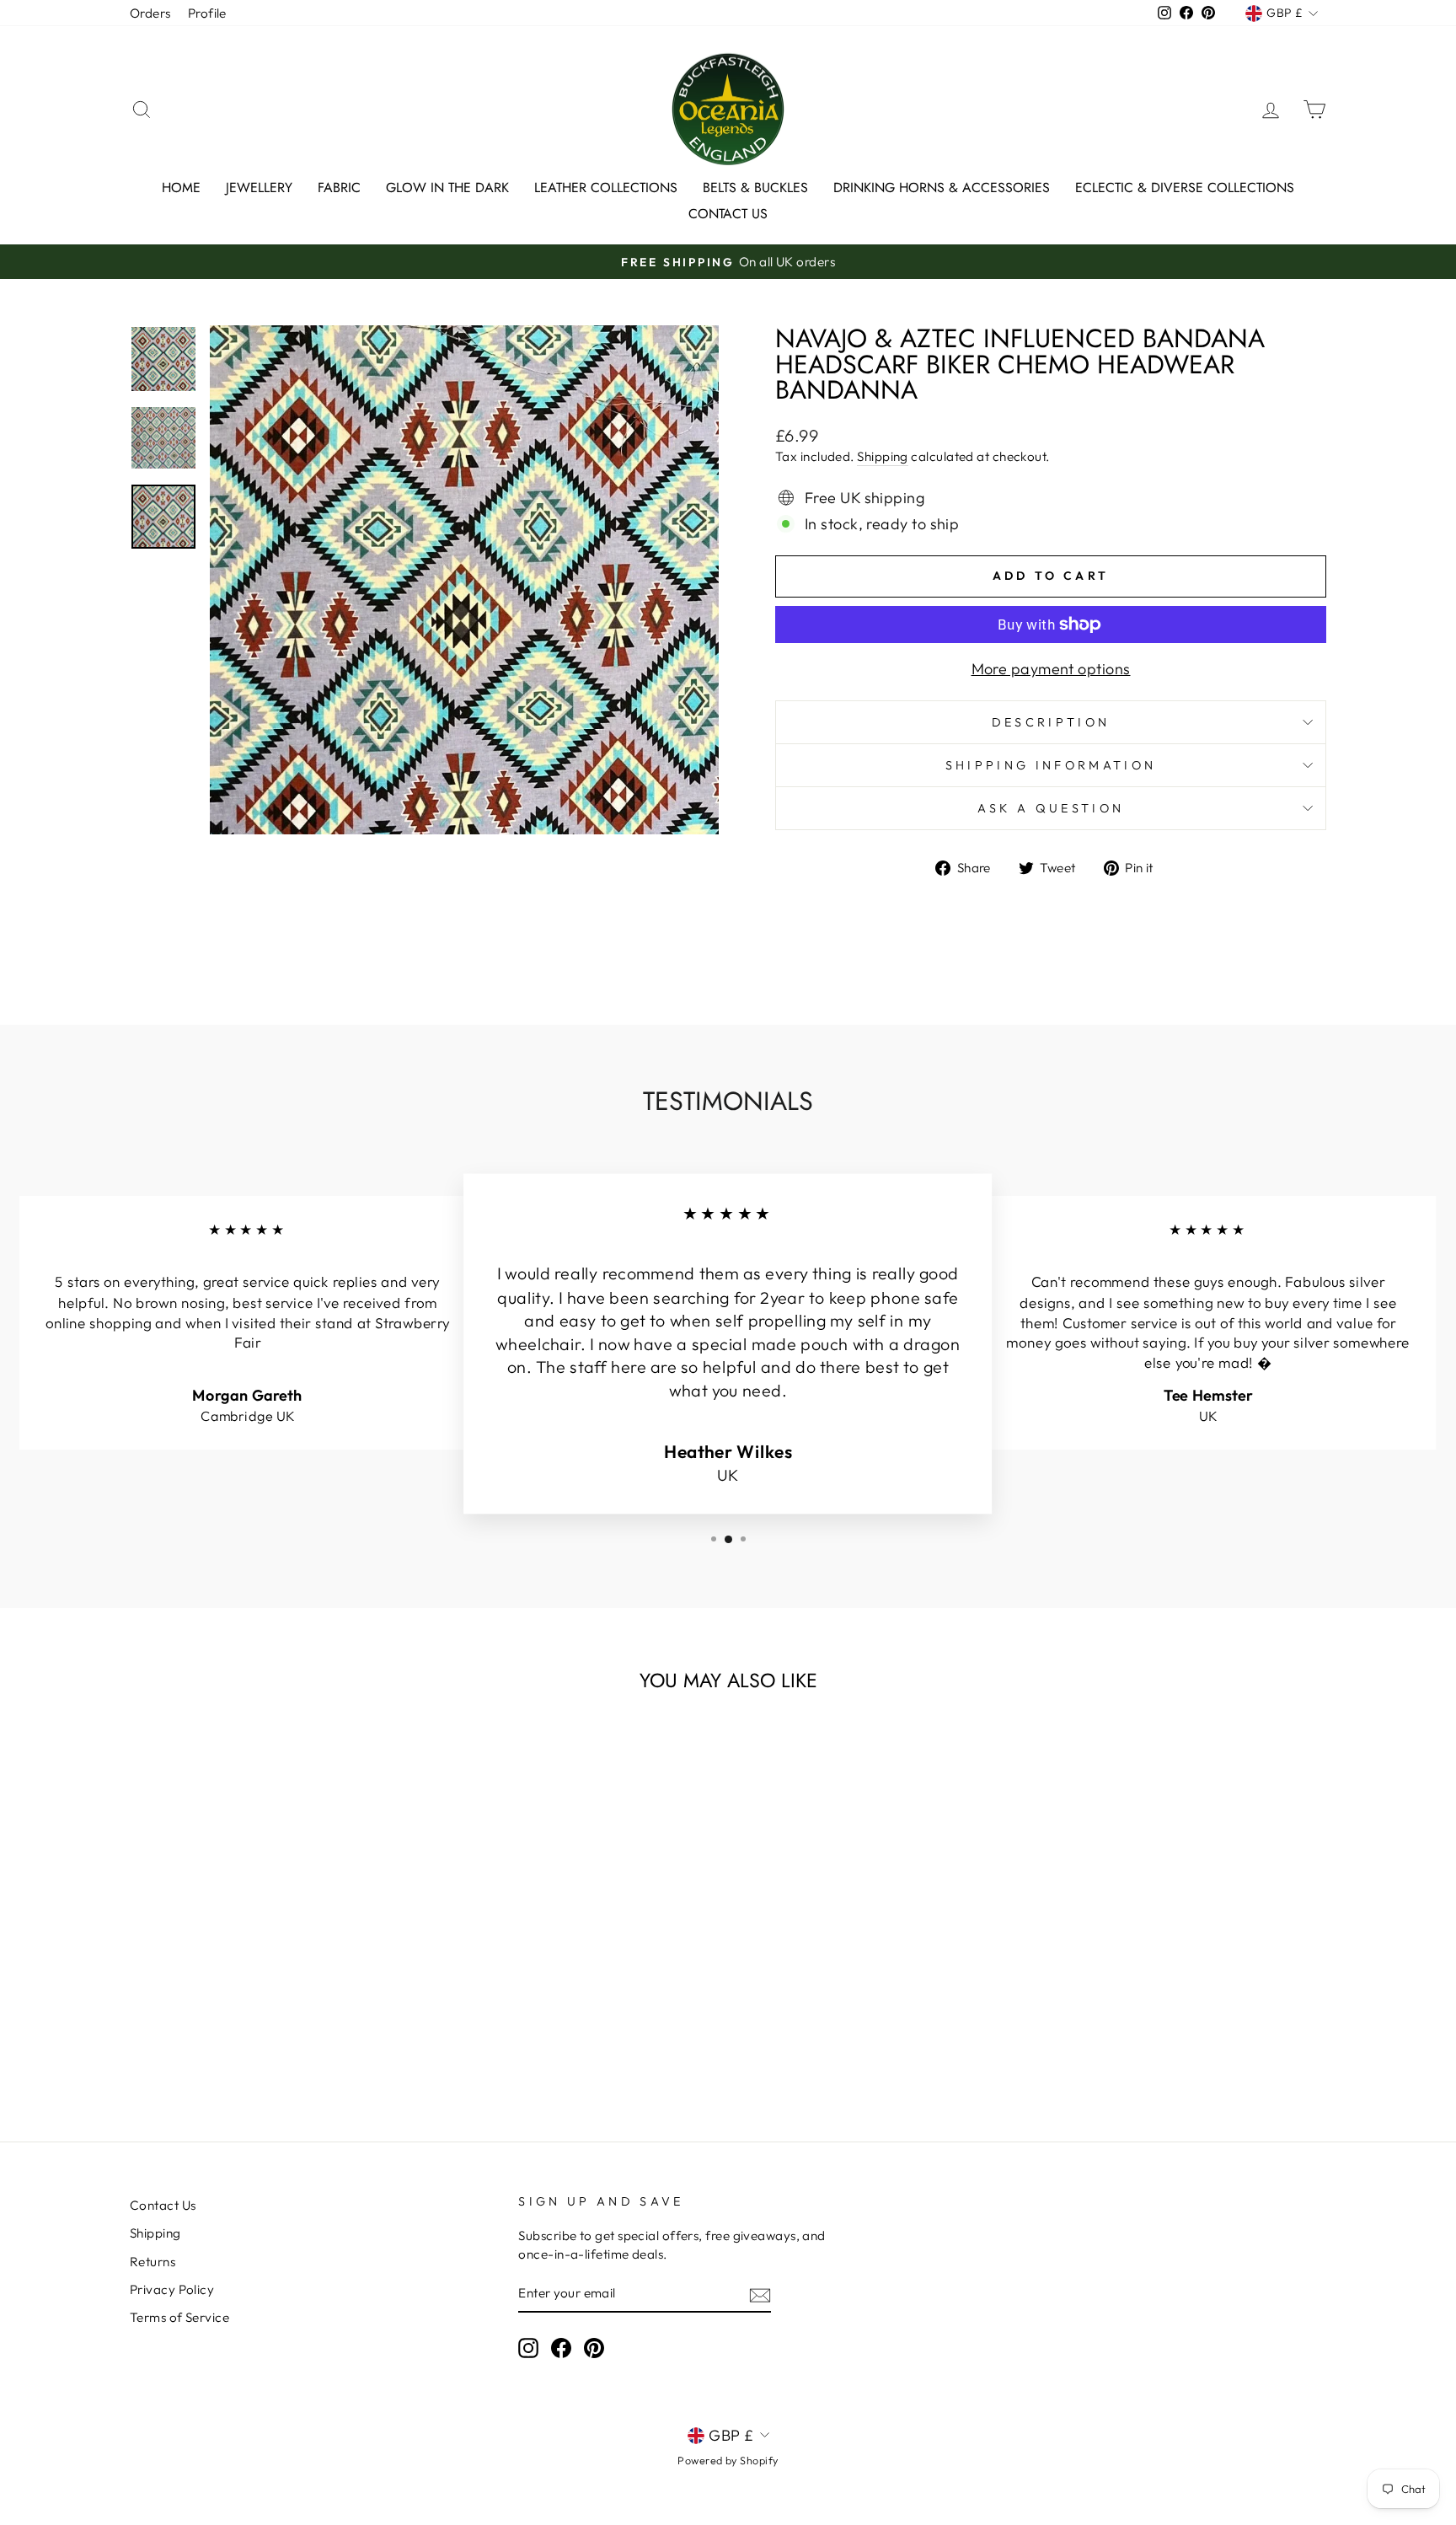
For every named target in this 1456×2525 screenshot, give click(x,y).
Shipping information (1051, 765)
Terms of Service (179, 2317)
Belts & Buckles (755, 188)
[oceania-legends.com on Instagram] (528, 2348)
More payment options (1051, 669)
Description (1051, 722)
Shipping (883, 456)
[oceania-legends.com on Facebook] (561, 2348)
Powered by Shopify (728, 2460)
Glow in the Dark (447, 188)
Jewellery (259, 188)
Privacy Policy (172, 2289)
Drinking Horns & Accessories (942, 188)
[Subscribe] (760, 2294)
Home (181, 188)
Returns (153, 2262)
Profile (207, 13)
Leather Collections (606, 188)
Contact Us (728, 214)
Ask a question (1051, 808)
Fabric (339, 188)
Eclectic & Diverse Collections (1185, 188)
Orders (150, 13)
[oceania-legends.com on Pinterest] (594, 2348)
